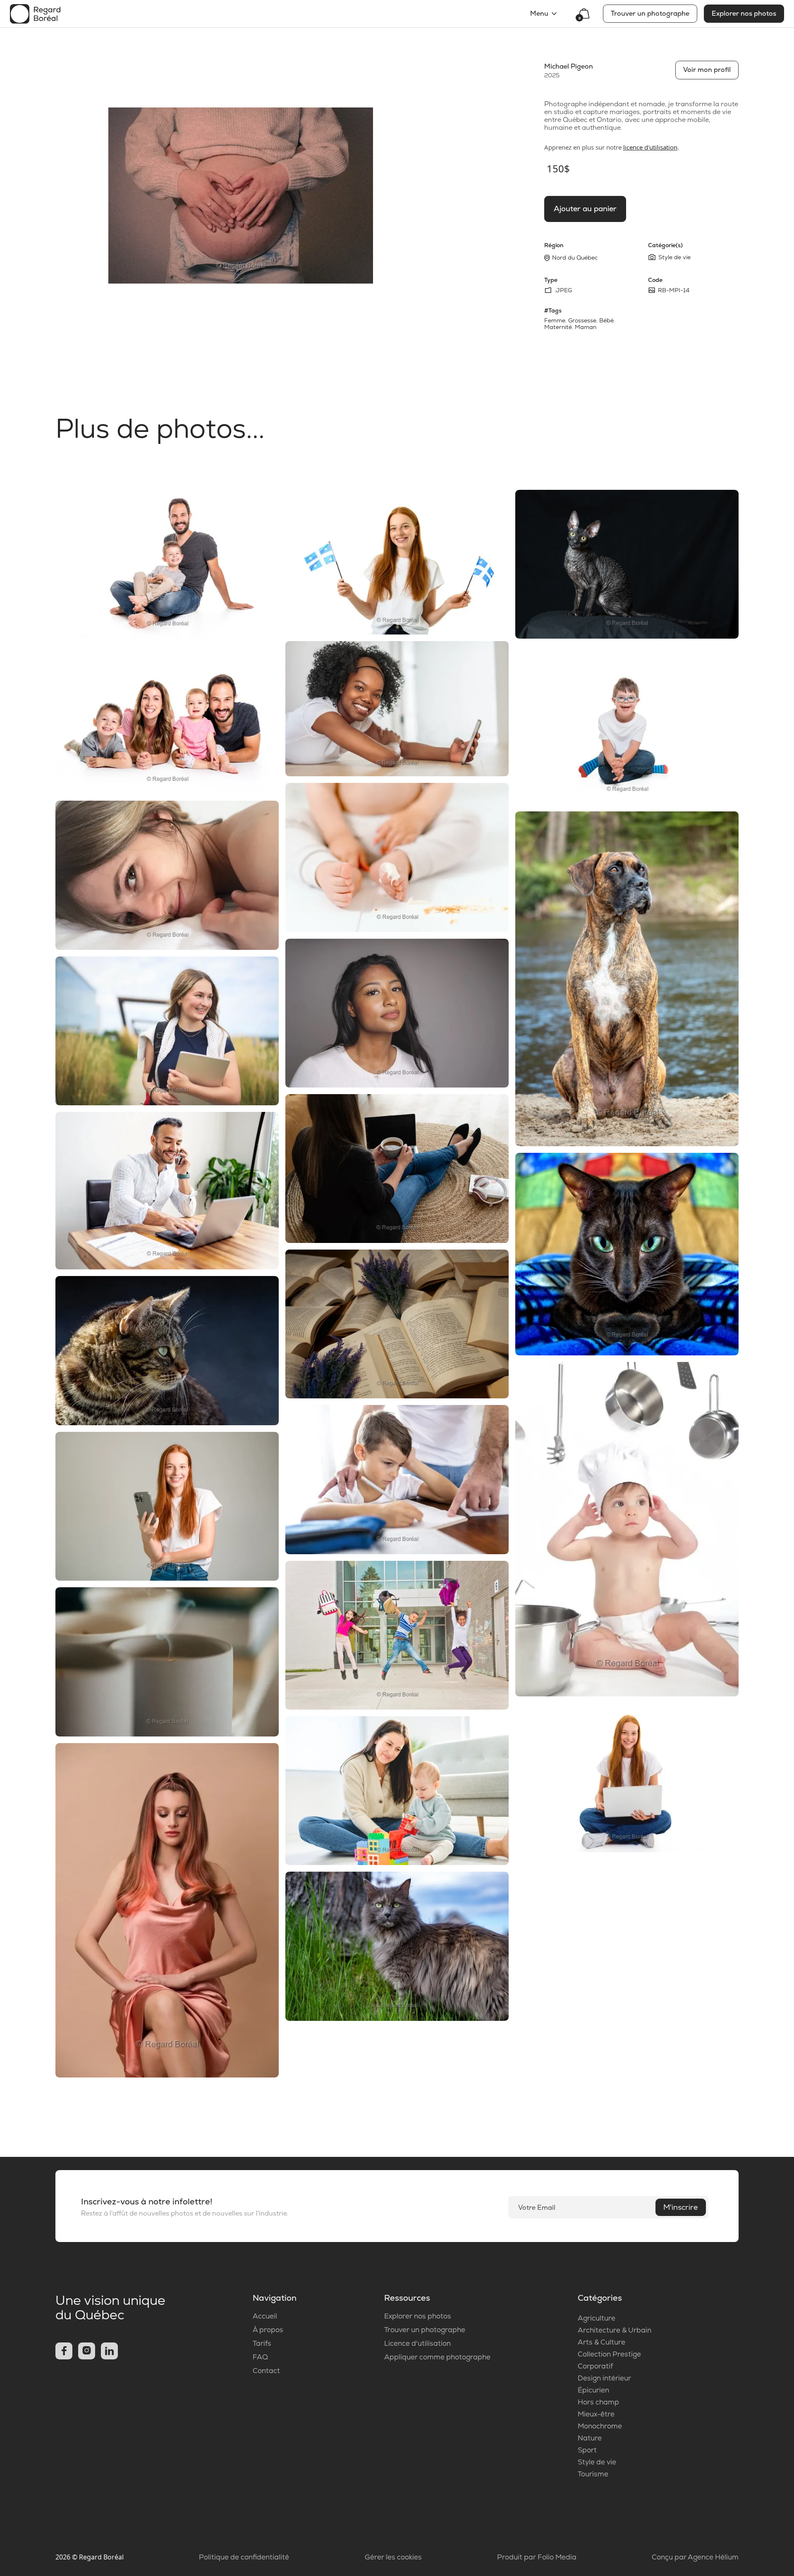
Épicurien (593, 2390)
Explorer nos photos (744, 13)
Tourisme (593, 2474)
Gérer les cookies (393, 2557)
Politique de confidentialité (244, 2557)
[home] (35, 14)
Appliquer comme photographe (437, 2357)
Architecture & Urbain (615, 2330)
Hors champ (598, 2402)
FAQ (260, 2357)
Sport (587, 2450)
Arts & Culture (601, 2342)
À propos (268, 2330)
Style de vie (597, 2462)
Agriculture (597, 2318)
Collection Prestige (609, 2354)
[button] (544, 14)
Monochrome (600, 2426)
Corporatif (595, 2366)
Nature (590, 2438)
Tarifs (262, 2343)
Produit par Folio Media (537, 2557)
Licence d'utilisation (417, 2343)
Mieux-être (596, 2414)
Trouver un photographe (650, 13)
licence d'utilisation (650, 147)
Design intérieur (604, 2378)
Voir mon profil (707, 70)
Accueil (265, 2316)
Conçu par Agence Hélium (695, 2557)
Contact (266, 2371)
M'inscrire (681, 2207)
